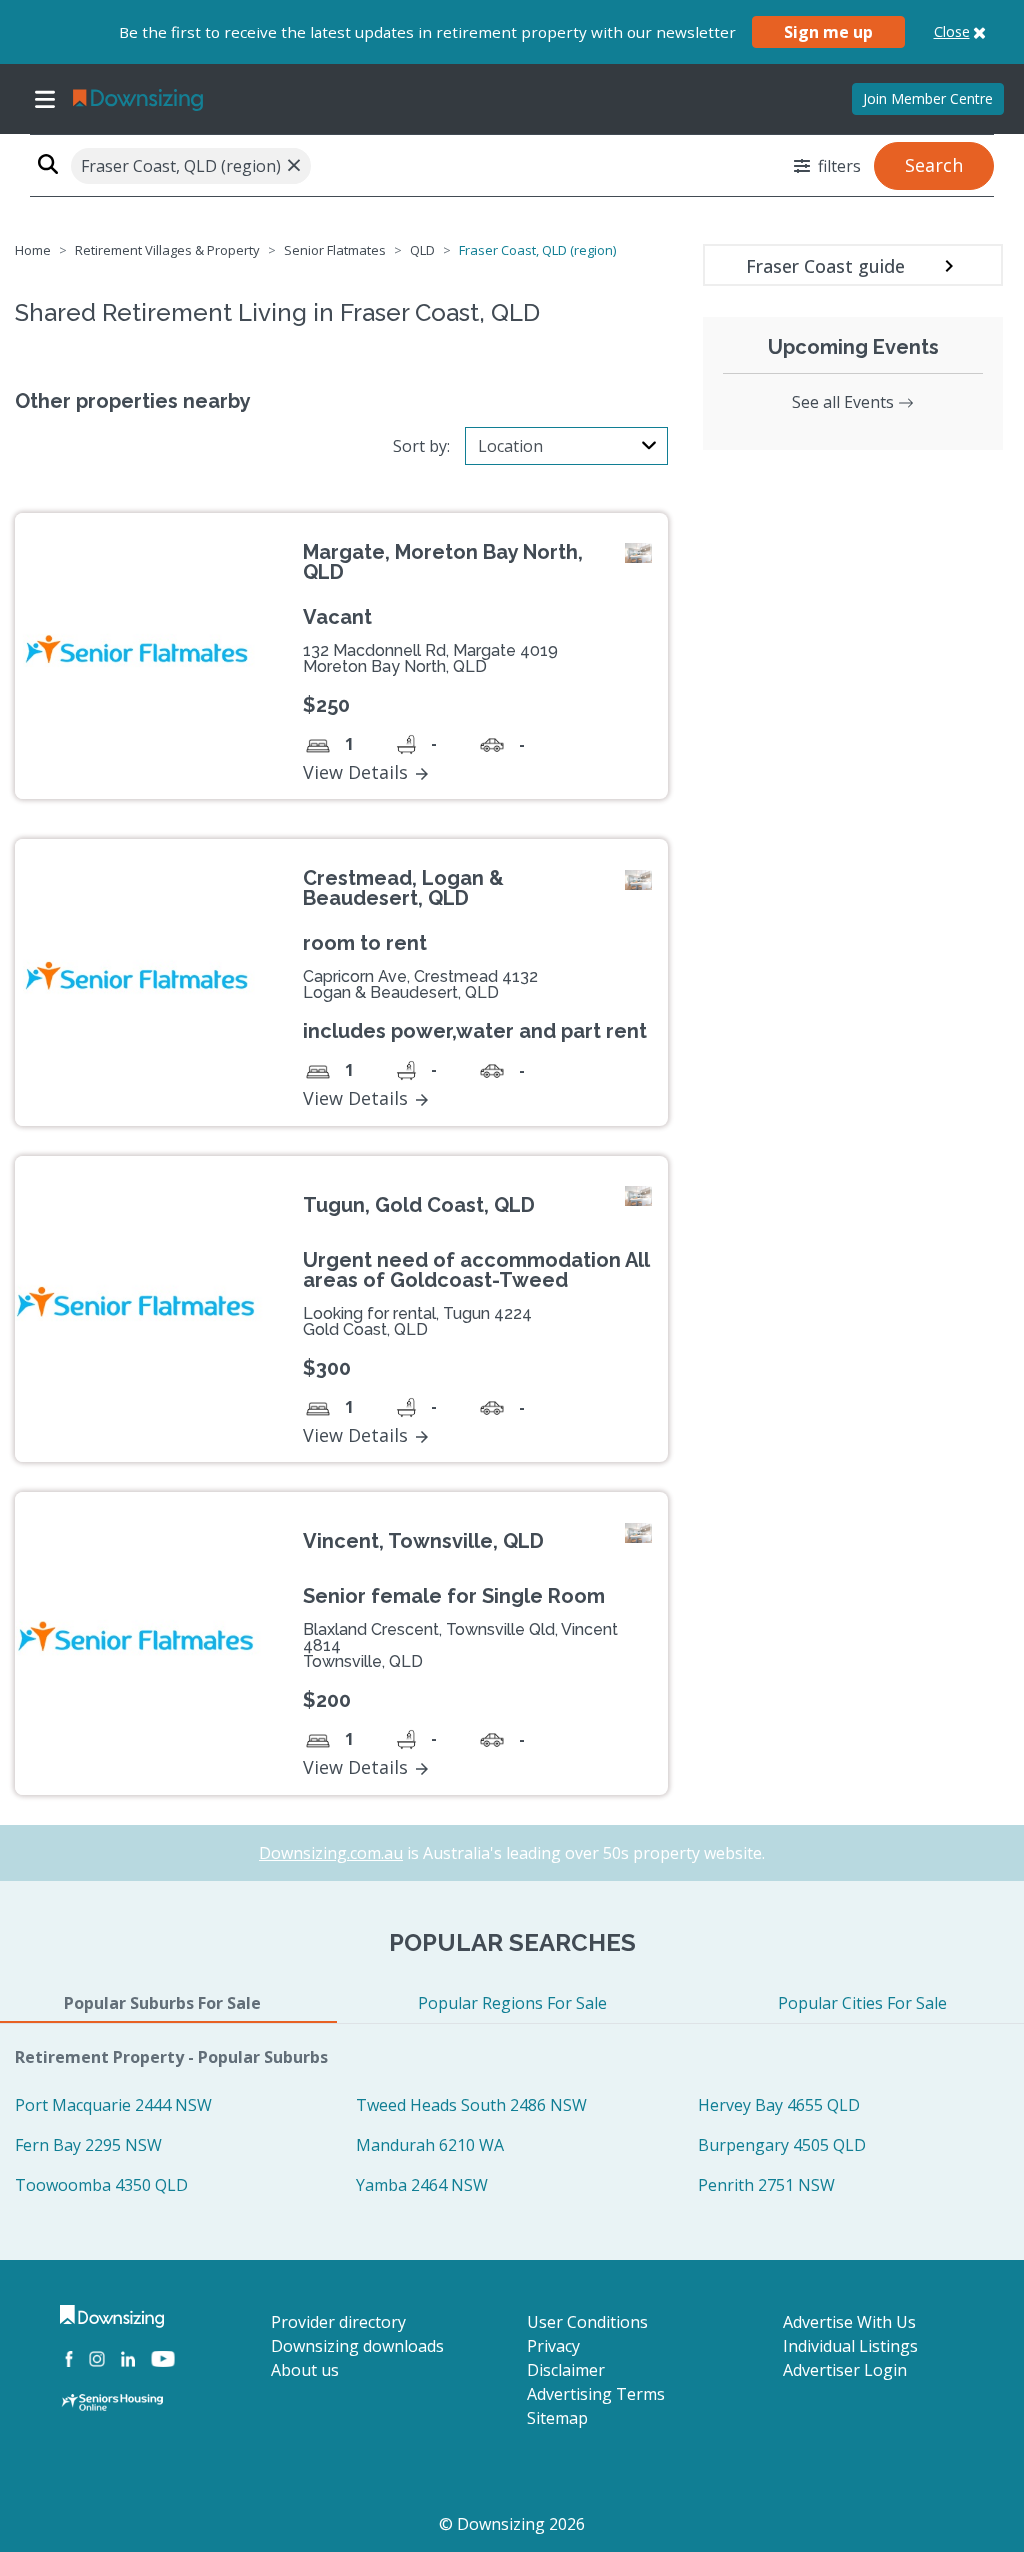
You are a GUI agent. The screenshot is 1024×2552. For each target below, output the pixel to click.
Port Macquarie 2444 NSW (113, 2105)
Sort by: (421, 446)
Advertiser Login (845, 2370)
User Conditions (587, 2322)
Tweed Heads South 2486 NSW (471, 2105)
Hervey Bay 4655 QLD (779, 2105)
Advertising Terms (596, 2394)
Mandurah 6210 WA (430, 2145)
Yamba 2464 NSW (422, 2185)
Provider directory (338, 2322)
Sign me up (828, 32)
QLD (422, 250)
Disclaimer (566, 2370)
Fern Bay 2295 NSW (88, 2145)
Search (934, 165)
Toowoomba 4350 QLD (101, 2185)
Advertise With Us (849, 2322)
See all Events (845, 402)
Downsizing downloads (357, 2346)
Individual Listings (850, 2346)
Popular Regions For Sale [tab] (512, 2003)
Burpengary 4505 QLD (782, 2145)
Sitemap (557, 2418)
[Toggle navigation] (45, 99)
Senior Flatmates (335, 250)
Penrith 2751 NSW (766, 2185)
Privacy (553, 2346)
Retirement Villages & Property (167, 250)
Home (33, 250)
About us (305, 2370)
